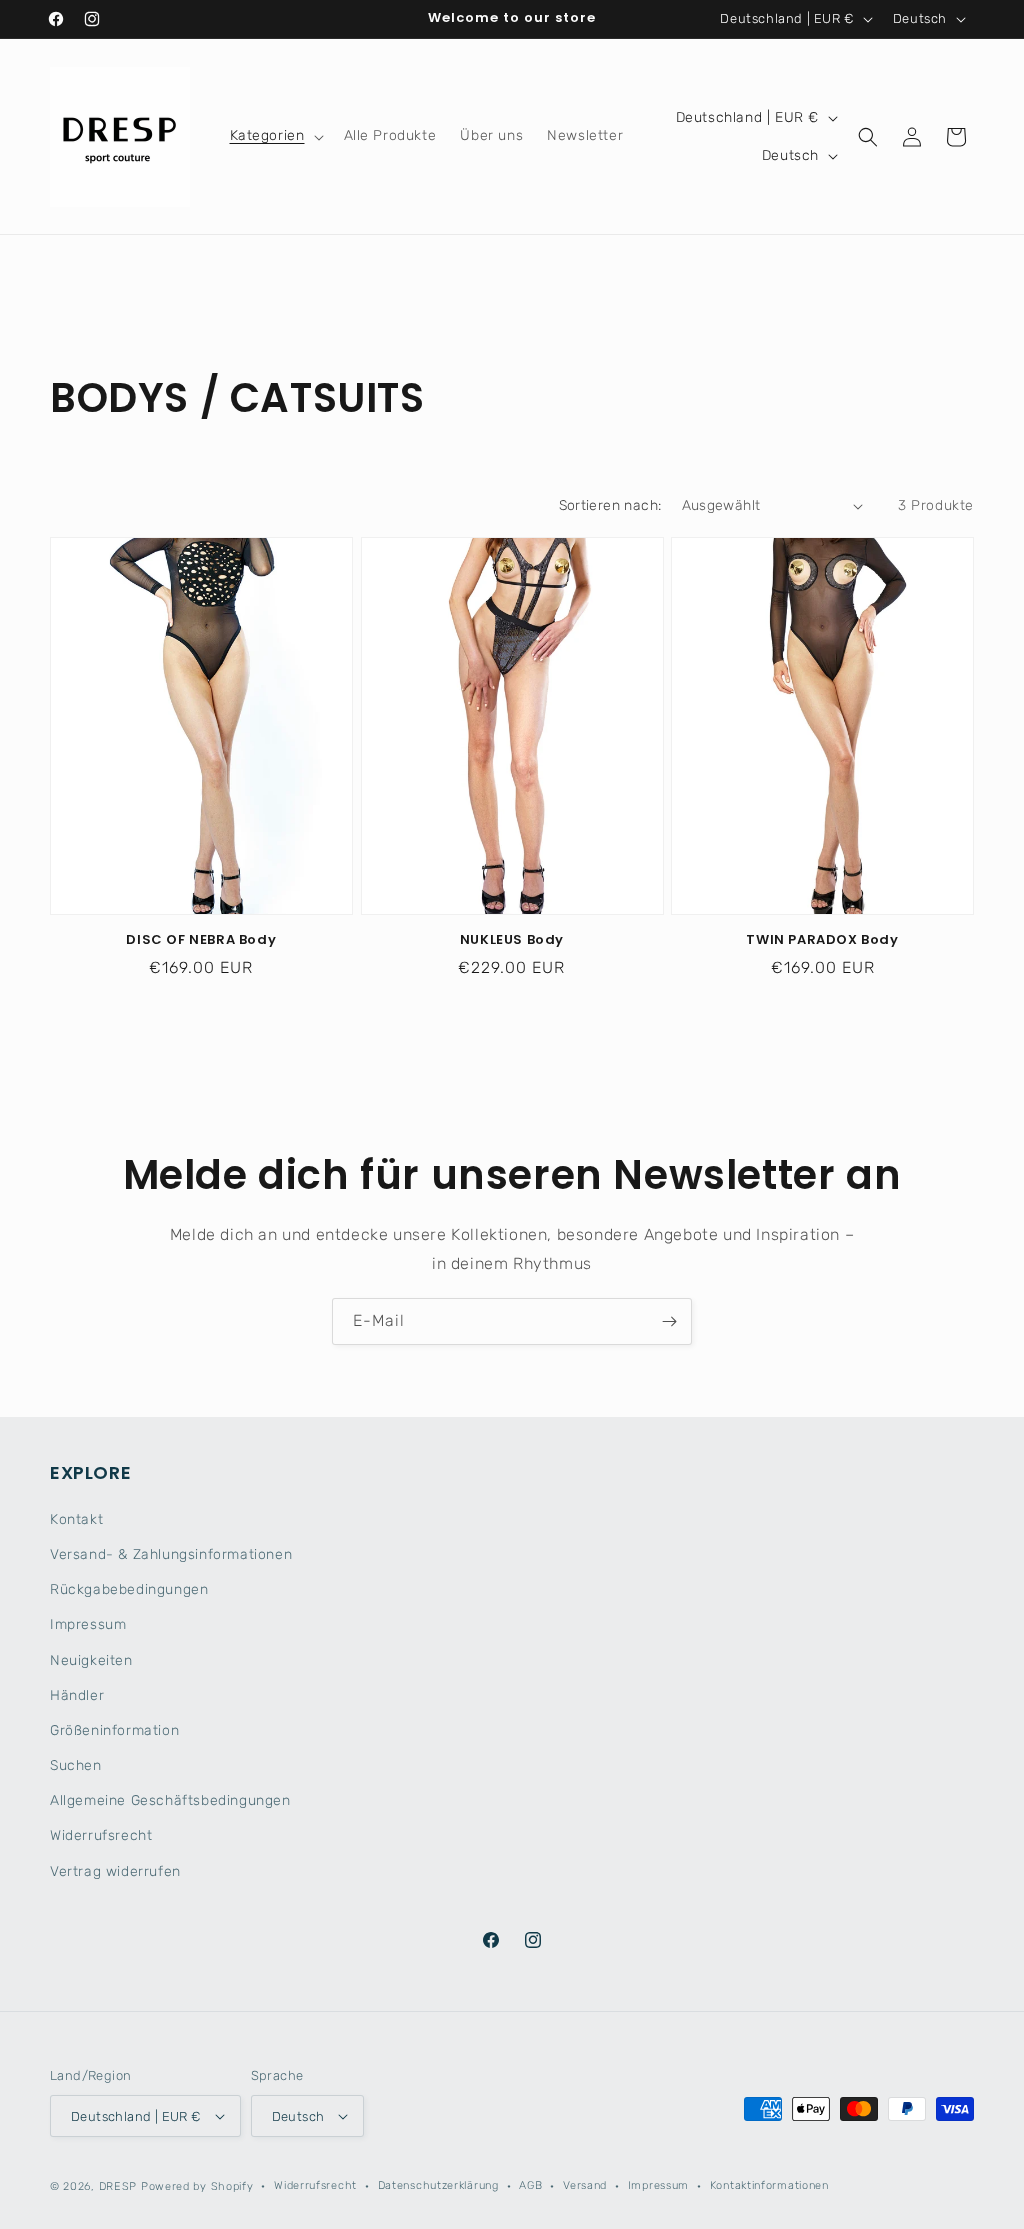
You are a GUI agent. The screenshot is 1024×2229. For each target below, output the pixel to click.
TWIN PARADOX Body (822, 940)
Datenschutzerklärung (438, 2185)
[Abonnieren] (669, 1321)
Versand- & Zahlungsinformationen (171, 1554)
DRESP (118, 2186)
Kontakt (76, 1519)
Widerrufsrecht (101, 1835)
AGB (530, 2185)
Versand (585, 2185)
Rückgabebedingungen (129, 1589)
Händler (77, 1695)
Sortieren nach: (610, 505)
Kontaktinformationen (769, 2185)
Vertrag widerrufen (115, 1871)
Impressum (88, 1624)
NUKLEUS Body (512, 940)
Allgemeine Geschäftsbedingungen (170, 1800)
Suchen (76, 1765)
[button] (275, 136)
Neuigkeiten (91, 1660)
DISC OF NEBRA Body (201, 940)
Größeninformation (114, 1730)
